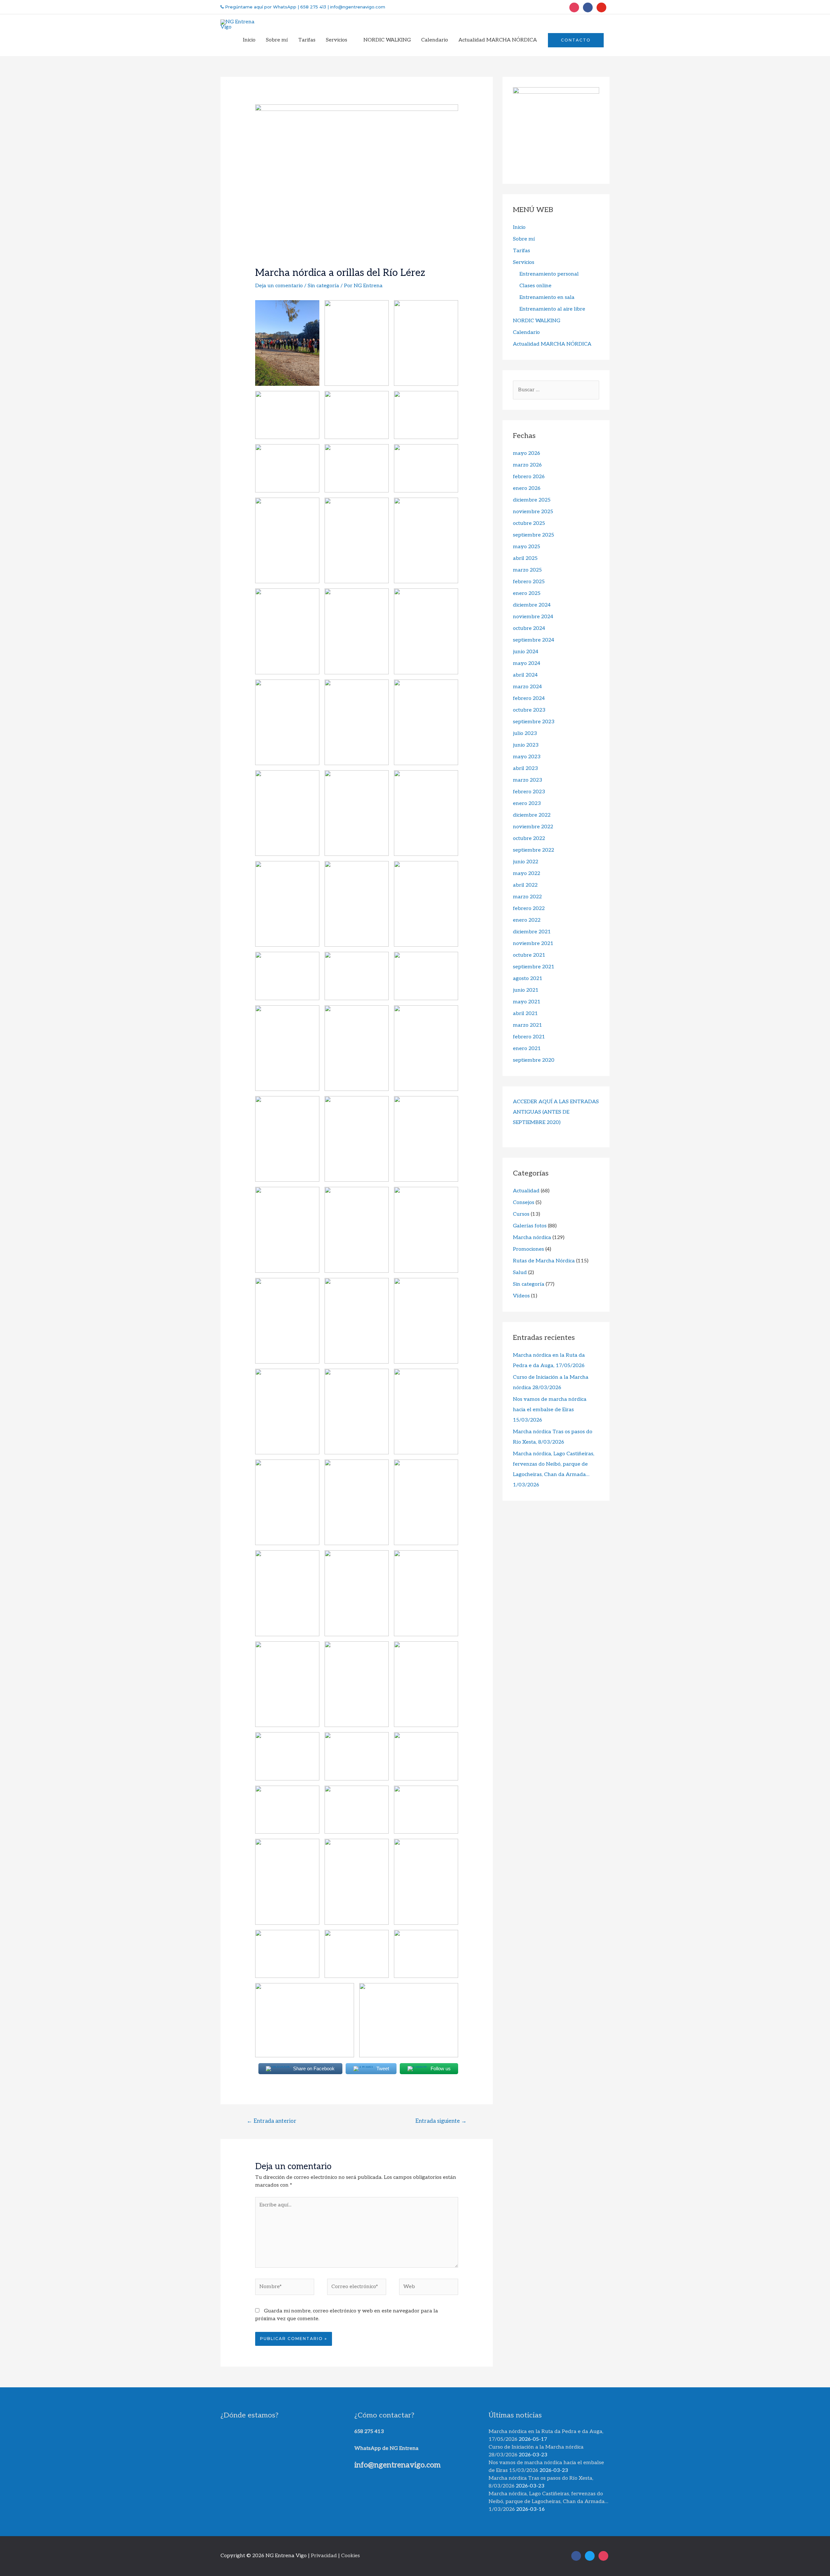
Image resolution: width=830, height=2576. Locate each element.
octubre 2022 (529, 839)
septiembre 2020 (534, 1060)
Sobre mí (524, 239)
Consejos (524, 1203)
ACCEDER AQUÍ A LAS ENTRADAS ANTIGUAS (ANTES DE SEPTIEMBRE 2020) (556, 1112)
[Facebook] (588, 7)
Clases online (535, 286)
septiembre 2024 (534, 640)
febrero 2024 (529, 698)
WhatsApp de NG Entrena (386, 2448)
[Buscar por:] (556, 390)
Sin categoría (323, 286)
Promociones (528, 1249)
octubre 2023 (529, 710)
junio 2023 (526, 745)
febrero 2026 (529, 477)
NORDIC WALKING (537, 321)
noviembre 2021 (533, 944)
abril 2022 (525, 885)
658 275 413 (313, 7)
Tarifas (522, 251)
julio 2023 (525, 733)
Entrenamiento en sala (547, 297)
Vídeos (521, 1296)
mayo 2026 (527, 453)
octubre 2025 (529, 523)
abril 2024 (525, 675)
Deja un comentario (279, 286)
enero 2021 (527, 1049)
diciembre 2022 (532, 815)
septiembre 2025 (534, 535)
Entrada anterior (272, 2121)
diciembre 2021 (532, 932)
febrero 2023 (529, 792)
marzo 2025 (527, 570)
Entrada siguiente (441, 2121)
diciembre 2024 (532, 605)
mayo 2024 (527, 663)
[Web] (429, 2288)
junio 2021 (526, 990)
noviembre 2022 (533, 827)
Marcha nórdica (532, 1238)
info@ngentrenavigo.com (357, 7)
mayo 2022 (527, 874)
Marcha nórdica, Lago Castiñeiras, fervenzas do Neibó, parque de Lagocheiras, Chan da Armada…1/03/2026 (548, 2502)
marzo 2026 (527, 465)
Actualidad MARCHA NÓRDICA (552, 344)
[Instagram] (574, 7)
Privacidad (324, 2556)
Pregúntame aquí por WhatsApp (260, 7)
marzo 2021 (528, 1025)
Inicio (519, 227)
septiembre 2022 (534, 850)
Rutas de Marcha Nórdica (544, 1261)
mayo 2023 (527, 757)
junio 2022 (526, 862)
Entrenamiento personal (549, 274)
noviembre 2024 (533, 617)
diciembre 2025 (532, 500)
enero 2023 (527, 804)
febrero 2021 (529, 1037)
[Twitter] (601, 7)
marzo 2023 (528, 780)
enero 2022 (527, 920)
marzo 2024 (527, 687)
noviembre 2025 (533, 512)
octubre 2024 (529, 628)
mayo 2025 (527, 547)
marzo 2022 (527, 897)
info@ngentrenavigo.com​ (397, 2465)
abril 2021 (525, 1014)
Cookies (350, 2556)
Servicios (524, 262)
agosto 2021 (528, 979)
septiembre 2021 (534, 967)
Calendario (526, 332)
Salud (520, 1273)
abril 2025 (525, 558)
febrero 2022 (529, 909)
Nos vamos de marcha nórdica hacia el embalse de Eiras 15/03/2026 (550, 1410)
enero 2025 (527, 593)
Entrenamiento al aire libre (552, 309)
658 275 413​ (369, 2432)
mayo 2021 (527, 1002)
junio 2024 (526, 652)
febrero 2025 (529, 582)
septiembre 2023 (534, 722)
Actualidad (526, 1191)
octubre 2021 (529, 955)
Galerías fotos (530, 1226)
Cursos (521, 1214)
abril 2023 (525, 768)
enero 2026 (527, 488)
